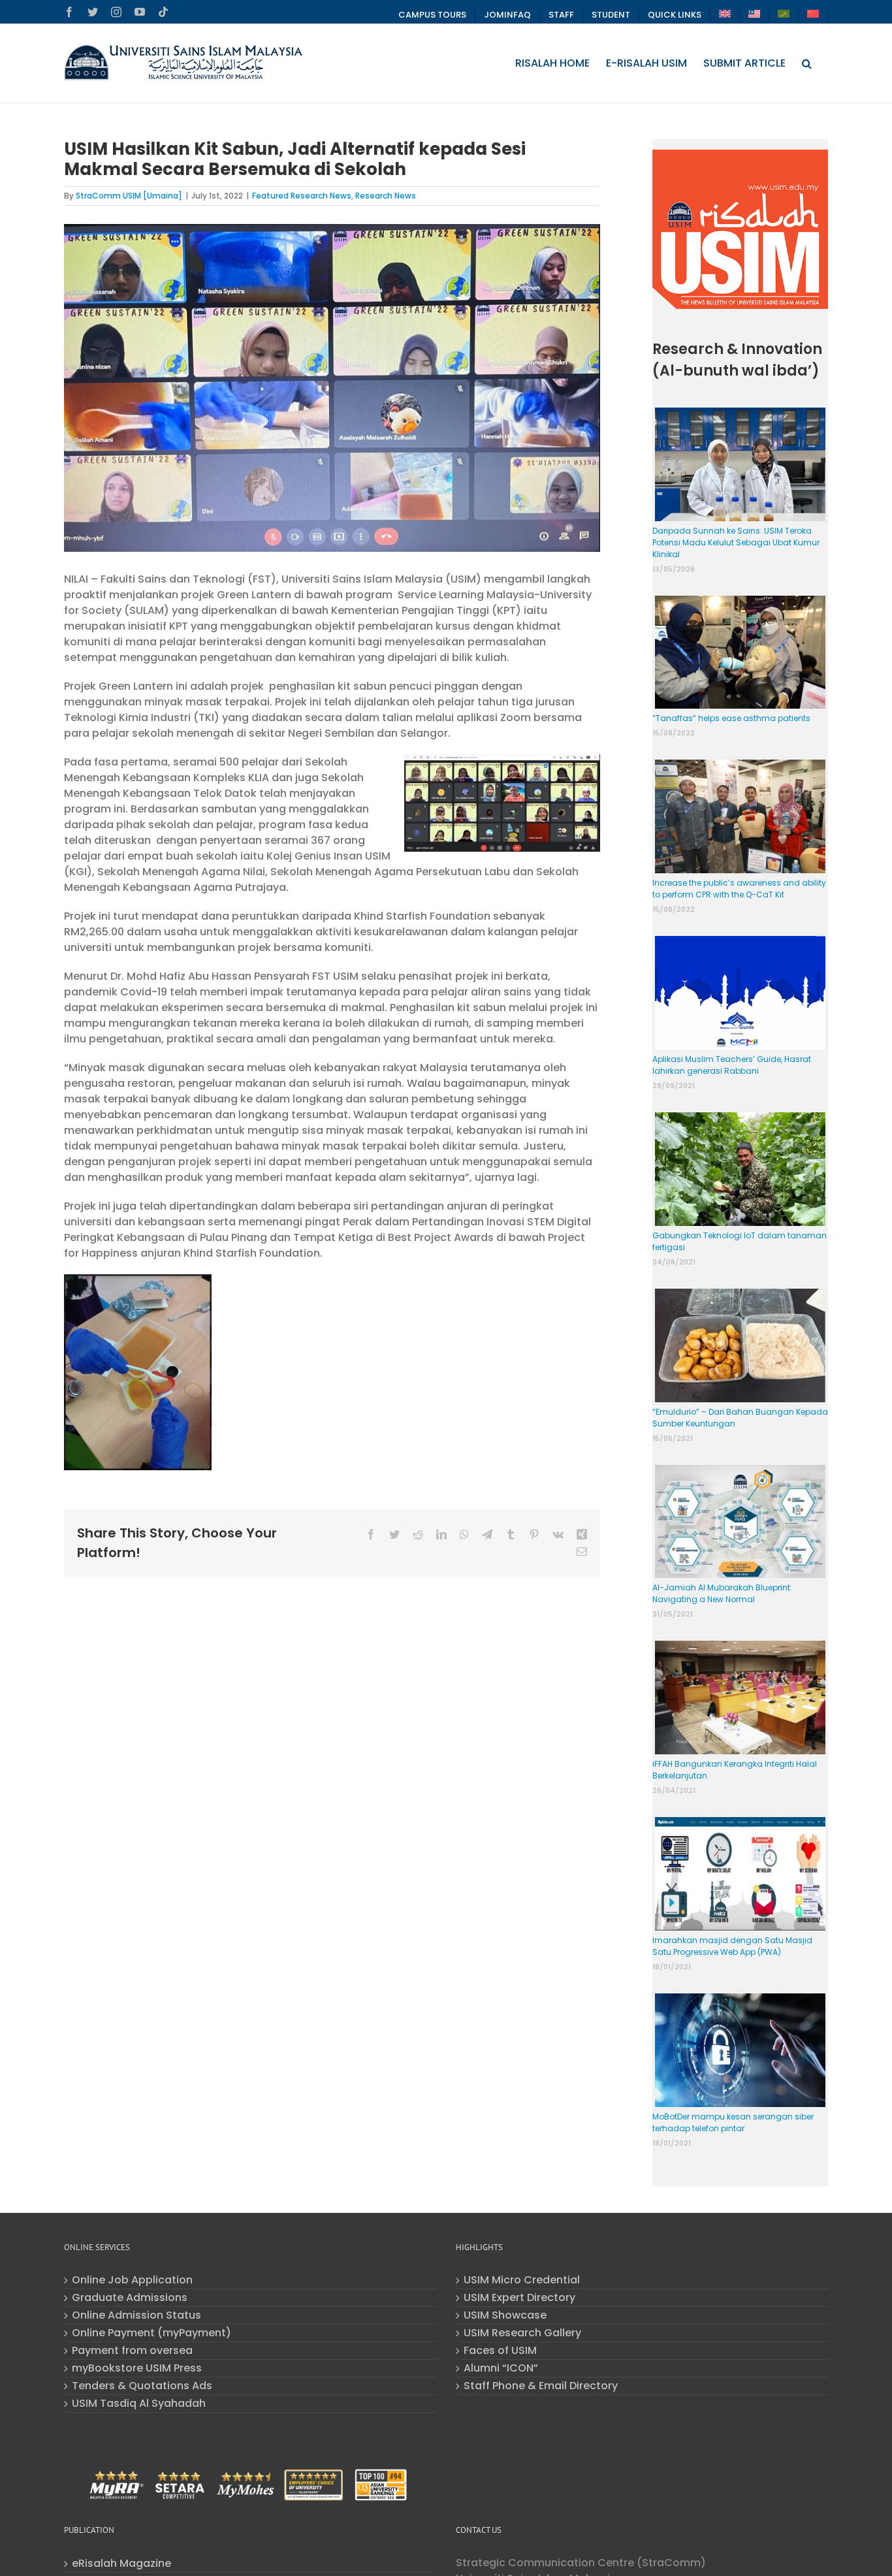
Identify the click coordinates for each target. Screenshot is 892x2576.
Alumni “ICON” (501, 2368)
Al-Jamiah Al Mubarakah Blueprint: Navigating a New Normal (722, 1593)
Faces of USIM (500, 2351)
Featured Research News (302, 196)
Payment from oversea (132, 2351)
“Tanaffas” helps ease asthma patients (731, 718)
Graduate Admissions (130, 2298)
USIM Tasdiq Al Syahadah (139, 2404)
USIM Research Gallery (522, 2333)
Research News (386, 196)
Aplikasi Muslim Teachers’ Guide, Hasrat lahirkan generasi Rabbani (732, 1065)
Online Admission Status (136, 2315)
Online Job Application (132, 2280)
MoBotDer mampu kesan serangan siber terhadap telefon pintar (733, 2122)
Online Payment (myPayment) (151, 2333)
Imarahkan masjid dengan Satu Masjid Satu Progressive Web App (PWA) (732, 1946)
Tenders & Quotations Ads (142, 2386)
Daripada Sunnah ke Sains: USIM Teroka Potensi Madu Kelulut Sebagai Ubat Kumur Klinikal (736, 542)
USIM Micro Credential (522, 2280)
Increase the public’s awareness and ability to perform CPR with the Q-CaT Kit (739, 889)
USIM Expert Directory (519, 2298)
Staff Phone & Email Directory (541, 2386)
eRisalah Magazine (121, 2564)
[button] (807, 63)
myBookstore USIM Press (137, 2368)
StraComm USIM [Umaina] (129, 196)
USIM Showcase (505, 2315)
